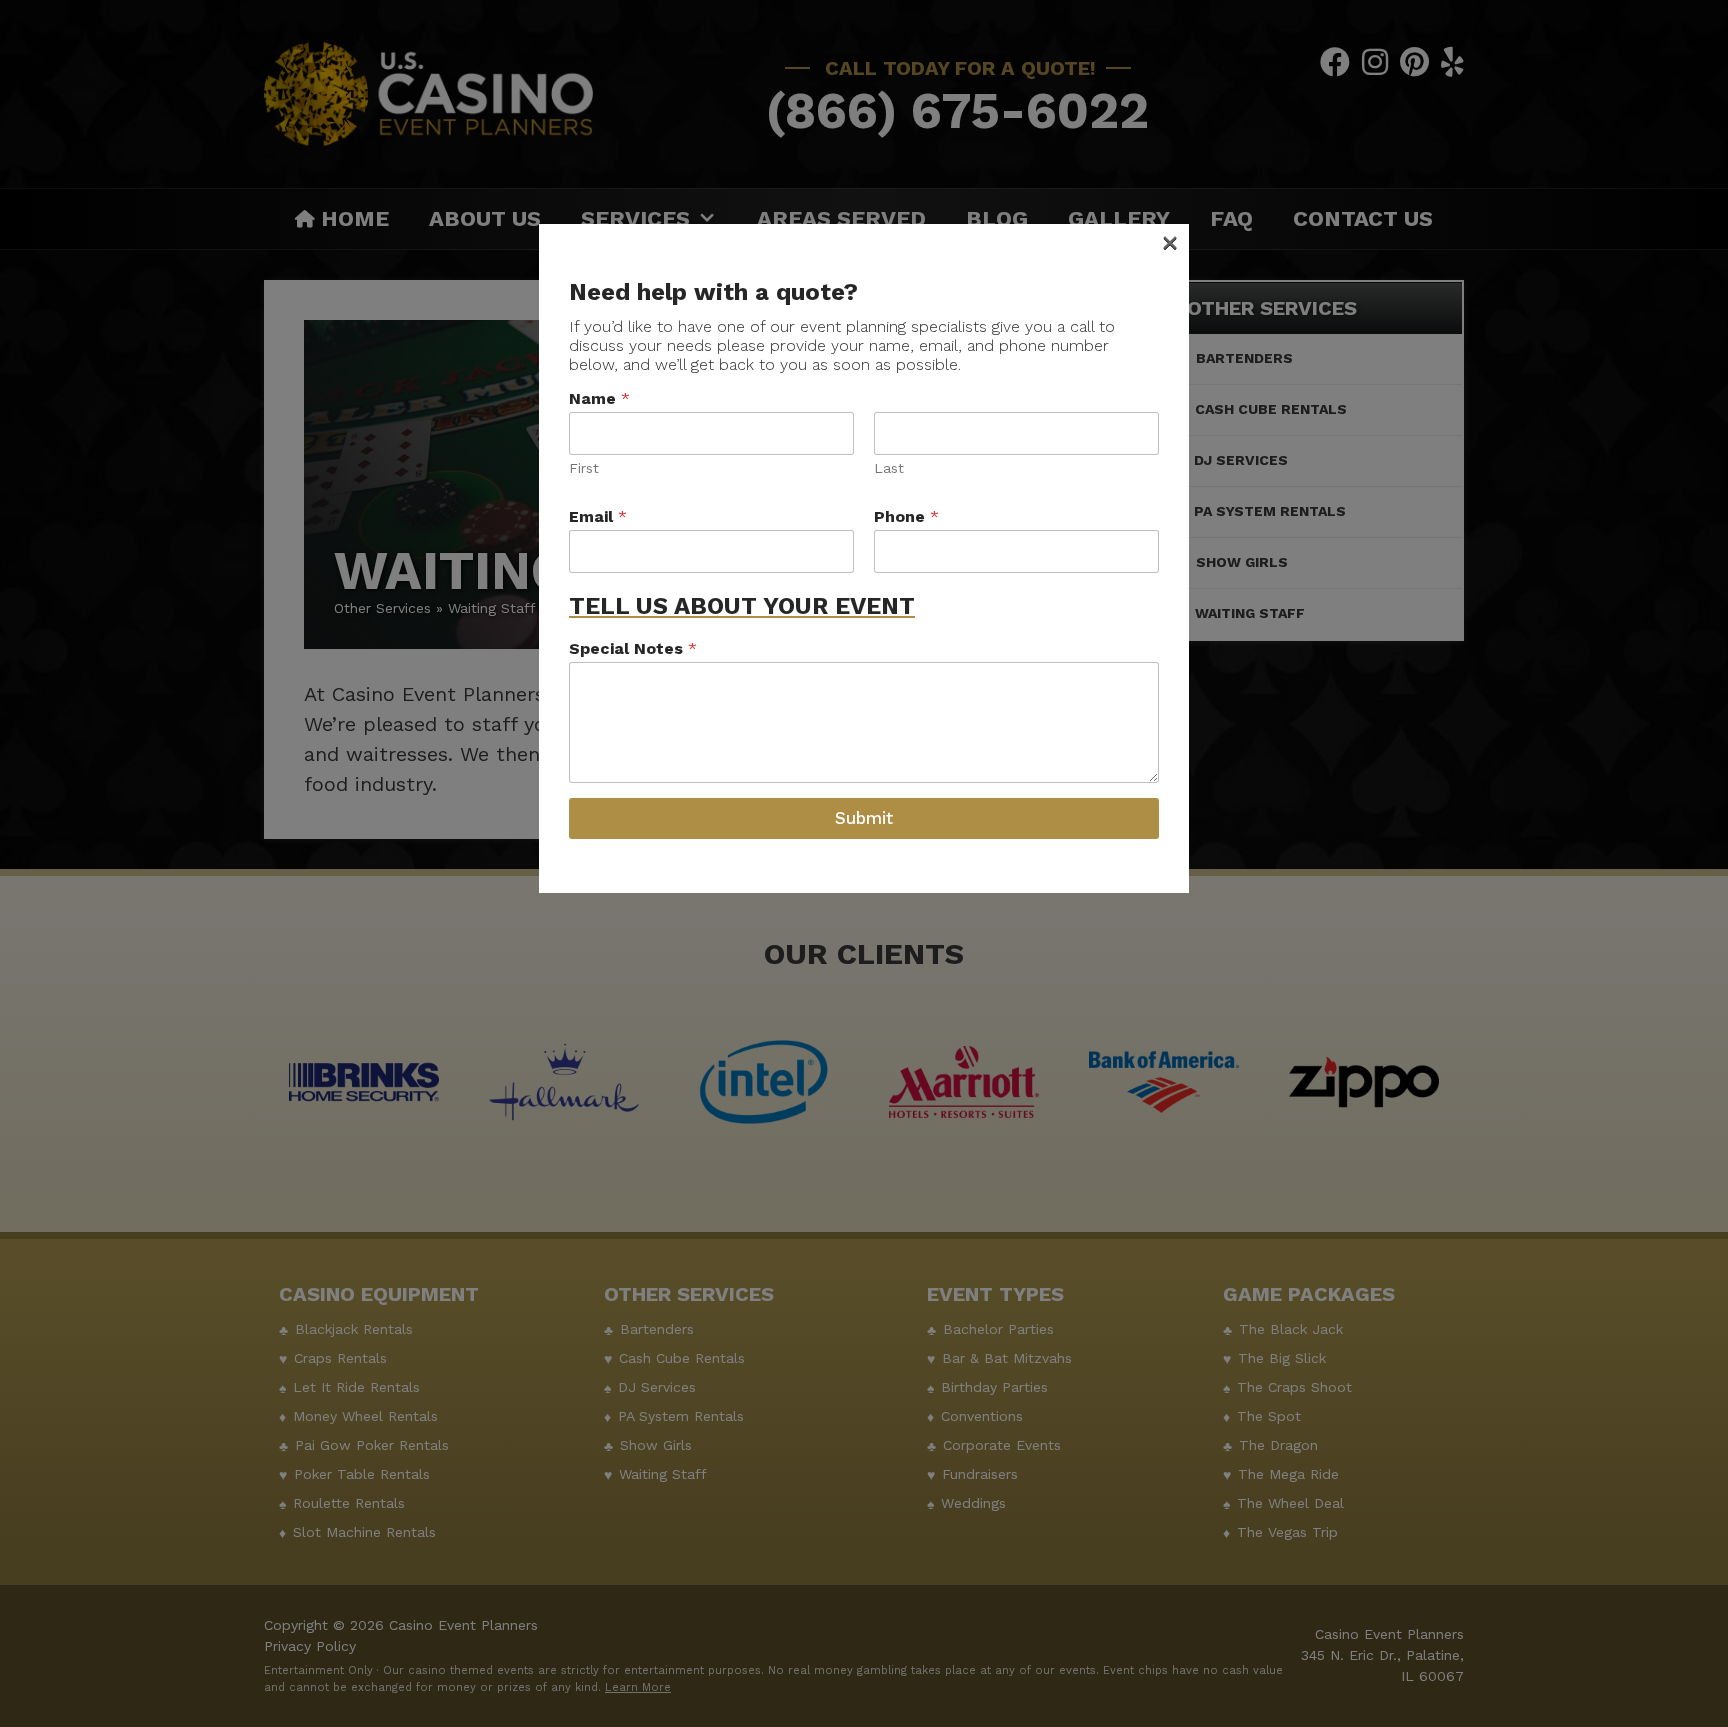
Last (889, 468)
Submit (864, 818)
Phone (906, 516)
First (584, 468)
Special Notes (633, 648)
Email (598, 516)
